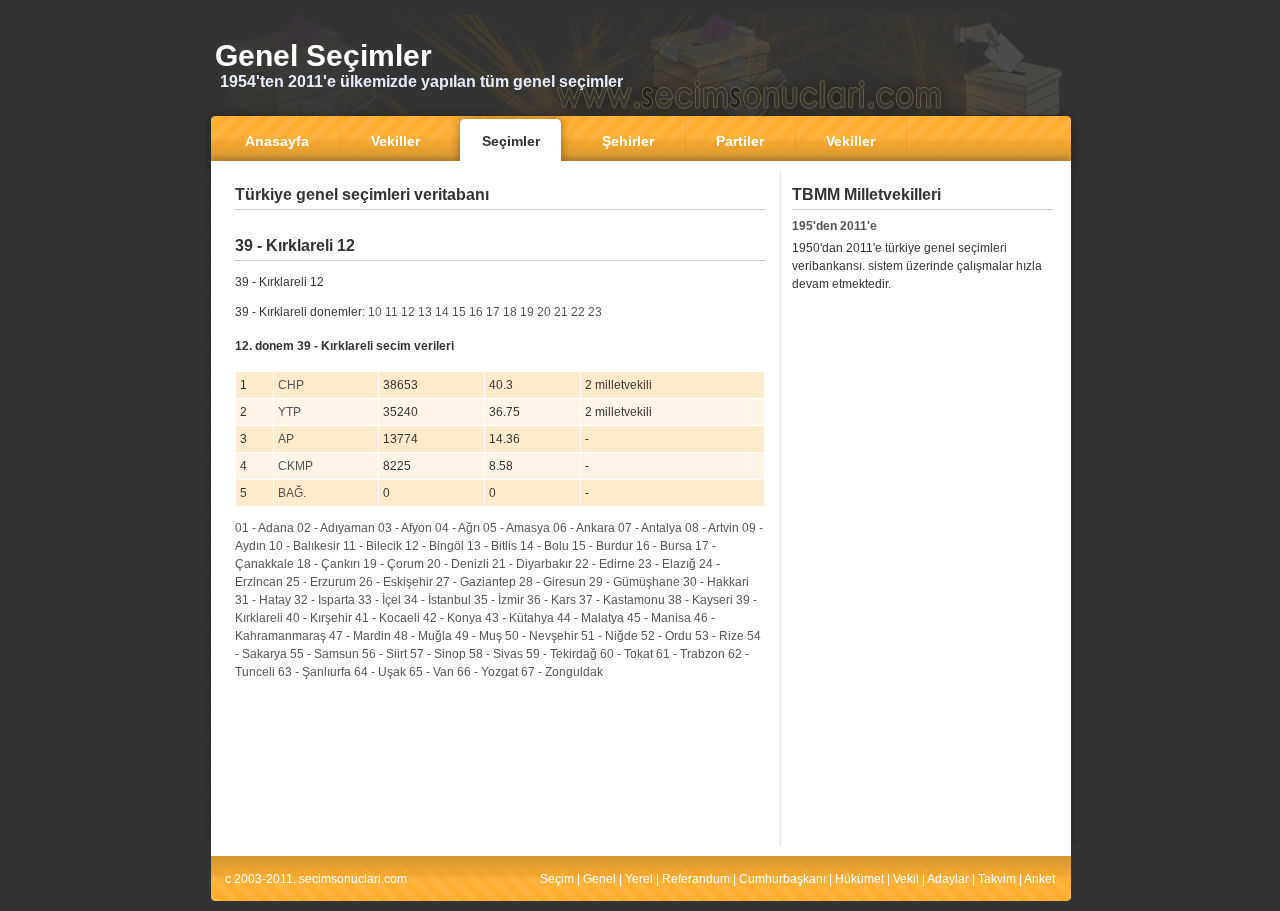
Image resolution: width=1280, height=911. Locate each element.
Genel (599, 879)
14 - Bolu (544, 546)
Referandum (696, 879)
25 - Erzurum (321, 582)
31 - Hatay (263, 600)
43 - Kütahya (519, 618)
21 (561, 312)
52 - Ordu (666, 636)
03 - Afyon (405, 528)
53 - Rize (719, 636)
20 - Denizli (458, 564)
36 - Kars (551, 600)
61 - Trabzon (690, 654)
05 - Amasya (516, 528)
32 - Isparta (324, 600)
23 (595, 312)
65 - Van (431, 672)
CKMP (295, 466)
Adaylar (948, 879)
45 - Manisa (659, 618)
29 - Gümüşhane (634, 582)
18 (510, 312)
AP (286, 439)
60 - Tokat (626, 654)
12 (408, 312)
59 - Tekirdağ (561, 654)
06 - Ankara (584, 528)
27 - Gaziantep (476, 582)
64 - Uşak (380, 672)
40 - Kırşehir (319, 618)
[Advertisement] (500, 224)
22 (578, 312)
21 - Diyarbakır (532, 564)
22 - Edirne (605, 564)
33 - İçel (379, 600)
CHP (291, 385)
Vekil (906, 879)
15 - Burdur (602, 546)
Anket (1039, 879)
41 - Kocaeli (387, 618)
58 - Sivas (496, 654)
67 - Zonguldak (562, 672)
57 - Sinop (438, 654)
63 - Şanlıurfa (314, 672)
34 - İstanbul (437, 600)
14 (442, 312)
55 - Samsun (324, 654)
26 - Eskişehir (396, 582)
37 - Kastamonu (622, 600)
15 (459, 312)
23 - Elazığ (667, 564)
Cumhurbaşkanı (782, 879)
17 (493, 312)
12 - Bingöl (434, 546)
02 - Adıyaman (336, 528)
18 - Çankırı (328, 564)
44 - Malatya (590, 618)
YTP (289, 412)
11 (391, 312)
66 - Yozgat (487, 672)
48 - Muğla (423, 636)
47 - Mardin (360, 636)
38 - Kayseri (700, 600)
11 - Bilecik (372, 546)
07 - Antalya (650, 528)
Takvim (997, 879)
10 (375, 312)
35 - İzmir (499, 600)
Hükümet (859, 879)
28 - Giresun (552, 582)
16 (476, 312)
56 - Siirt (384, 654)
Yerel (639, 879)
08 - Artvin (712, 528)
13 (425, 312)
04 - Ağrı (457, 528)
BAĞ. (292, 493)
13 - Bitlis (492, 546)
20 (544, 312)
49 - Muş (478, 636)
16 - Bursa (664, 546)
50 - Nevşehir (541, 636)
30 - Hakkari (716, 582)
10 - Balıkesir (304, 546)
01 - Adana (264, 528)
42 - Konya (452, 618)
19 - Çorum (393, 564)
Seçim (557, 879)
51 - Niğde (609, 636)
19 (527, 312)
